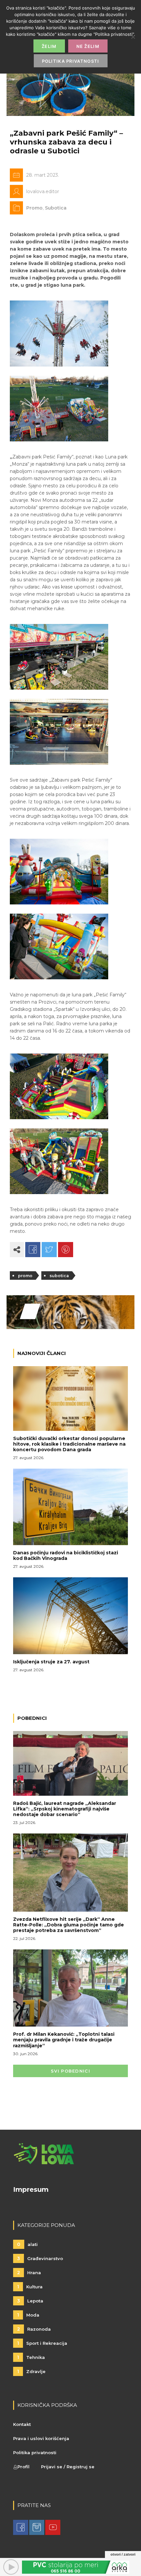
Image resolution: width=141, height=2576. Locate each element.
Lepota (30, 2301)
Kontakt (22, 2424)
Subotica (56, 208)
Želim (49, 46)
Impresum (31, 2189)
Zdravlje (31, 2371)
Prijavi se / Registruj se (68, 2467)
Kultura (30, 2287)
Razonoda (34, 2329)
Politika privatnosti (35, 2453)
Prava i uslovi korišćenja (41, 2438)
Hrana (29, 2273)
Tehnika (31, 2357)
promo (25, 1276)
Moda (28, 2315)
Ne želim (88, 46)
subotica (59, 1276)
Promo (34, 208)
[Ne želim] (133, 37)
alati (27, 2244)
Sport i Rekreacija (42, 2343)
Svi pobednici (70, 2071)
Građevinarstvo (40, 2258)
